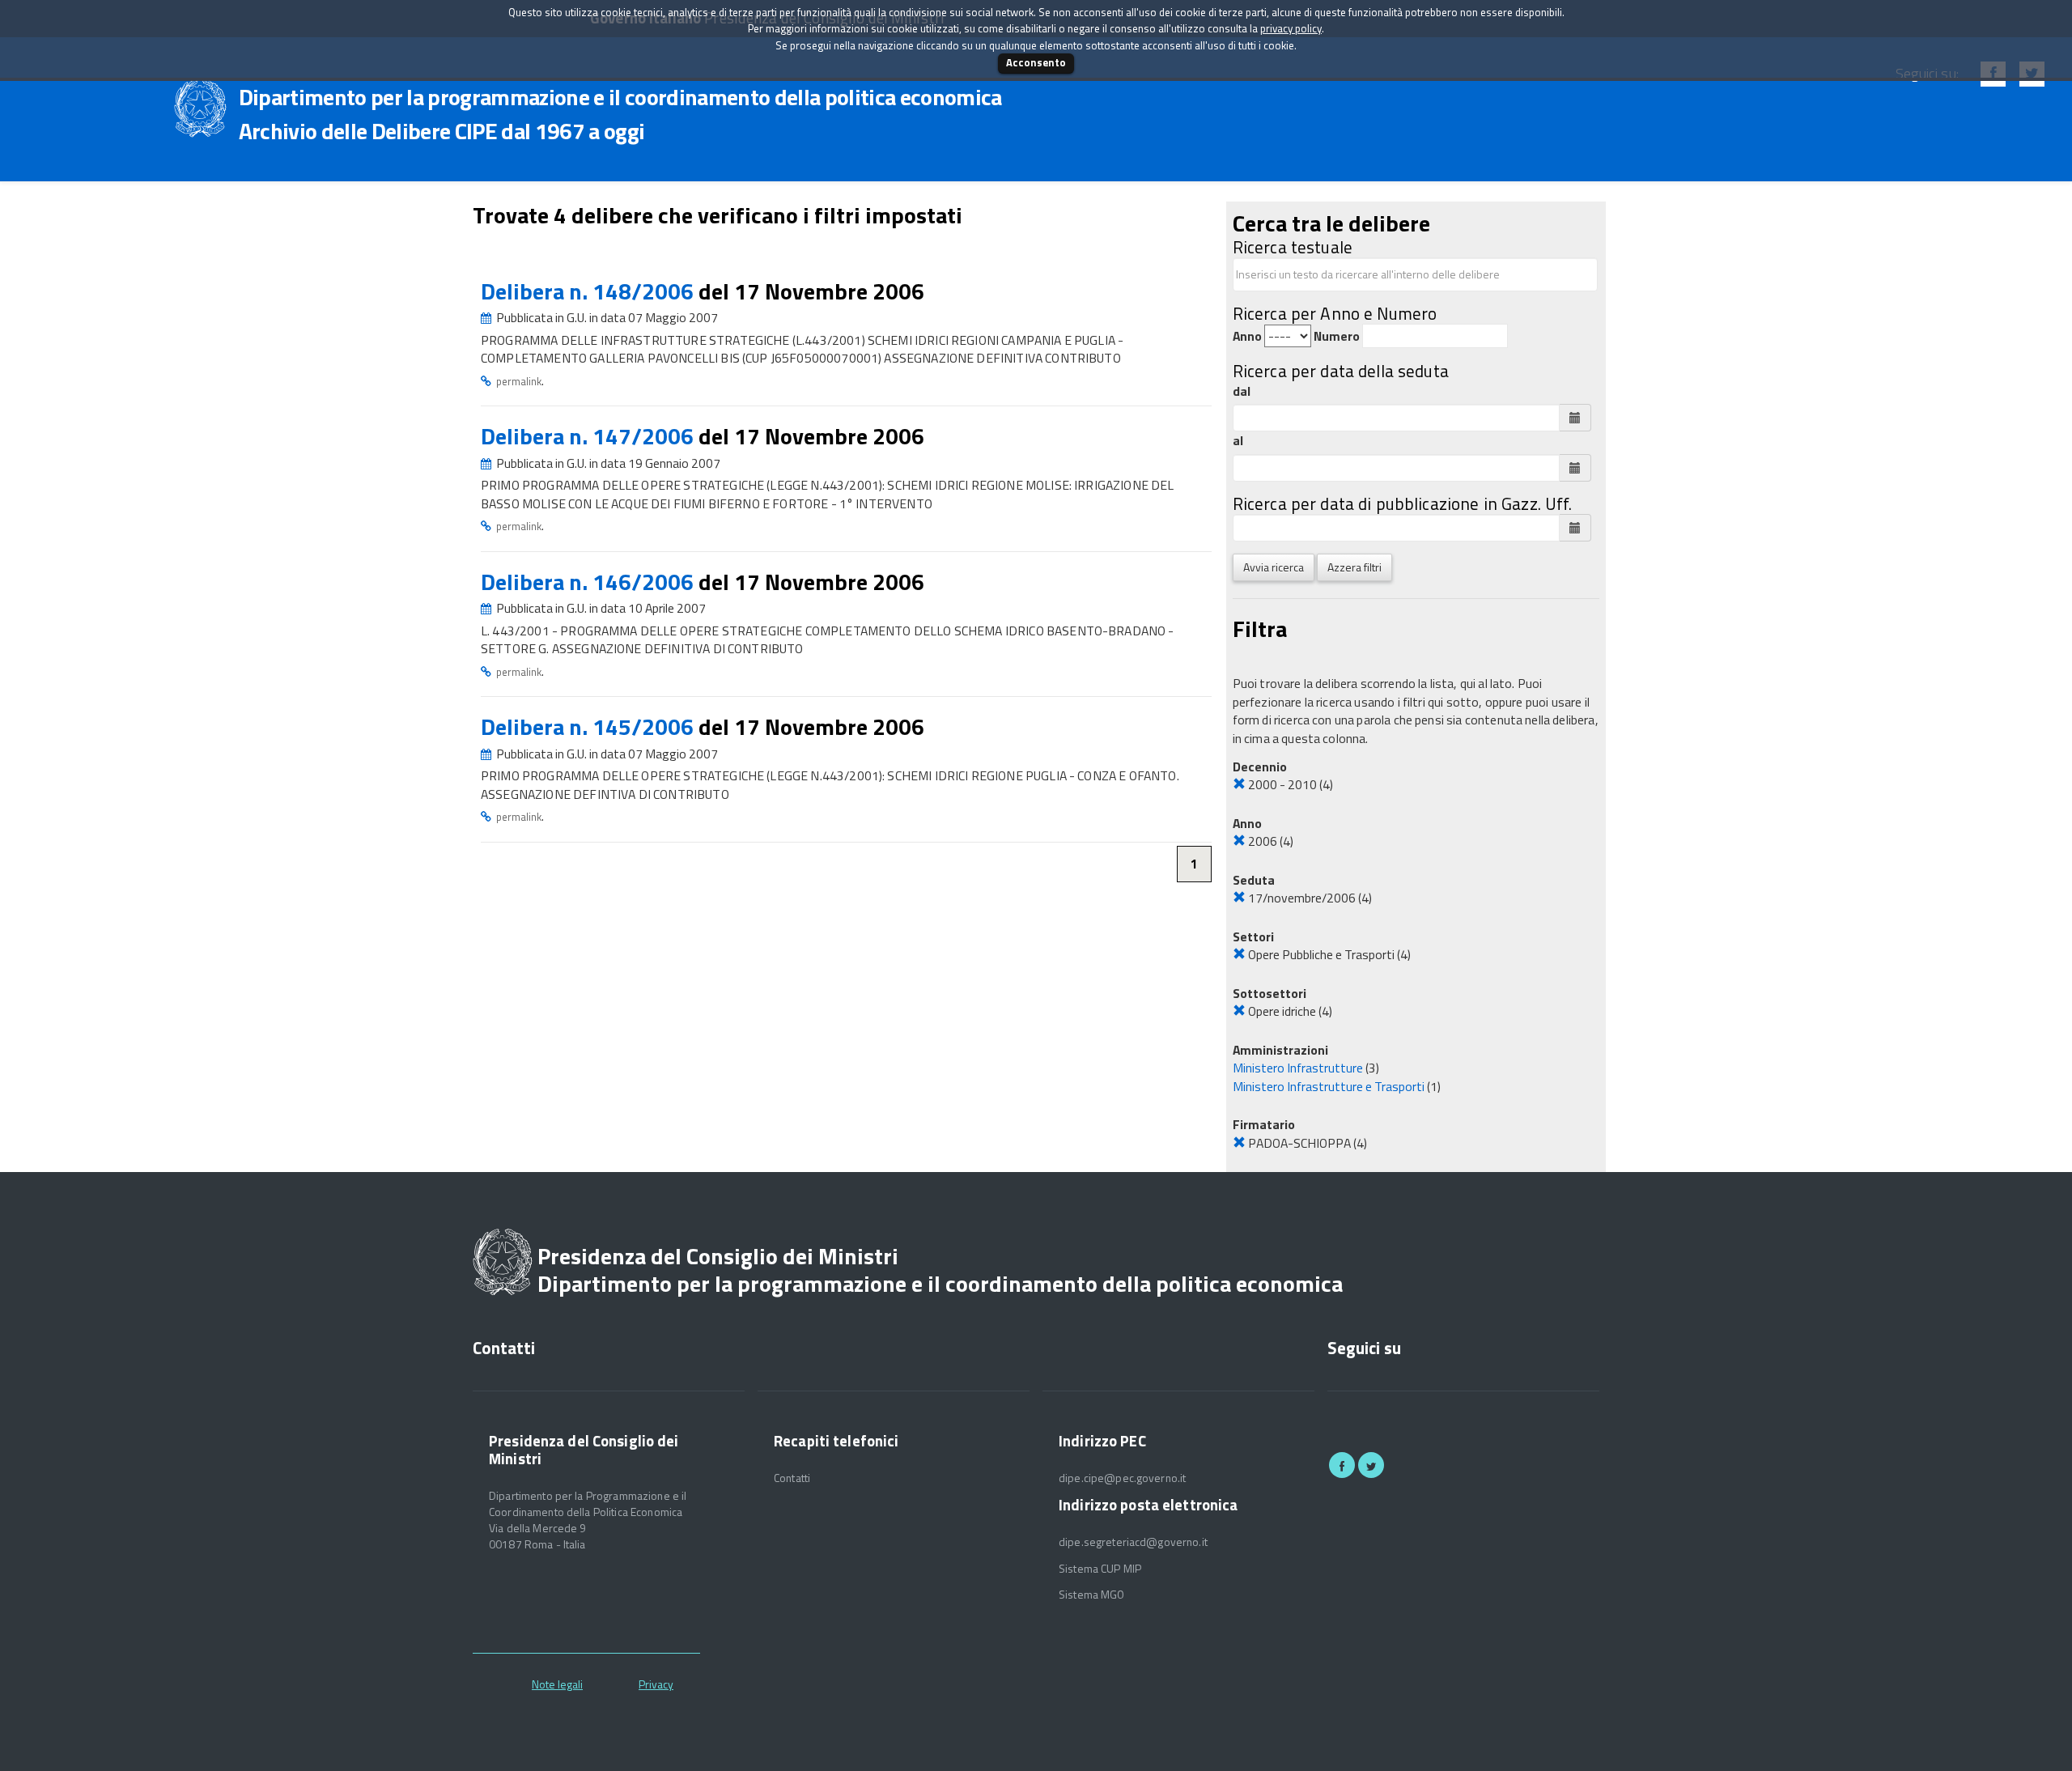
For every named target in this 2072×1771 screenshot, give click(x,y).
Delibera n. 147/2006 (590, 436)
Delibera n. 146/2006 (590, 582)
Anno (1247, 336)
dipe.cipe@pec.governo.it (1122, 1478)
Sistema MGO (1092, 1595)
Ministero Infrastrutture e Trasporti (1329, 1086)
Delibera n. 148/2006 (590, 291)
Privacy (656, 1684)
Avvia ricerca (1274, 567)
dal (1242, 391)
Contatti (792, 1478)
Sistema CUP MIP (1100, 1569)
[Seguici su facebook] (1342, 1465)
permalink (519, 381)
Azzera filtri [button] (1354, 567)
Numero (1337, 336)
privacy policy (1291, 28)
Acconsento (1036, 62)
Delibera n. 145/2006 (590, 726)
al (1238, 441)
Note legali (557, 1684)
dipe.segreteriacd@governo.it (1133, 1542)
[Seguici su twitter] (1371, 1465)
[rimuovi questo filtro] (1239, 784)
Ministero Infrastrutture (1298, 1068)
